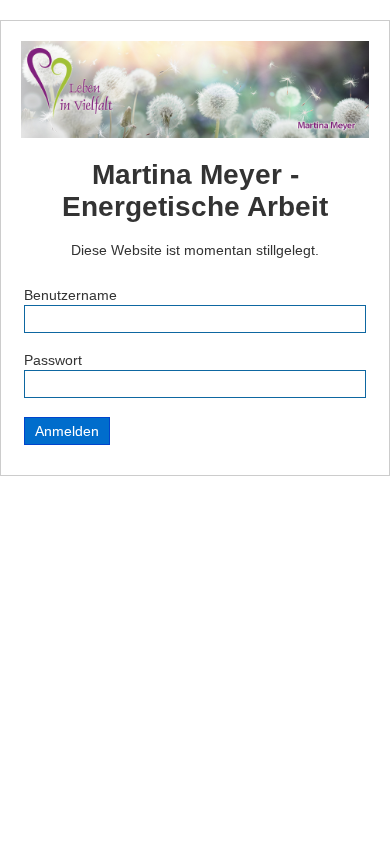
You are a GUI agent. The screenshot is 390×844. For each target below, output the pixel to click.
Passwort (53, 360)
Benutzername (70, 295)
